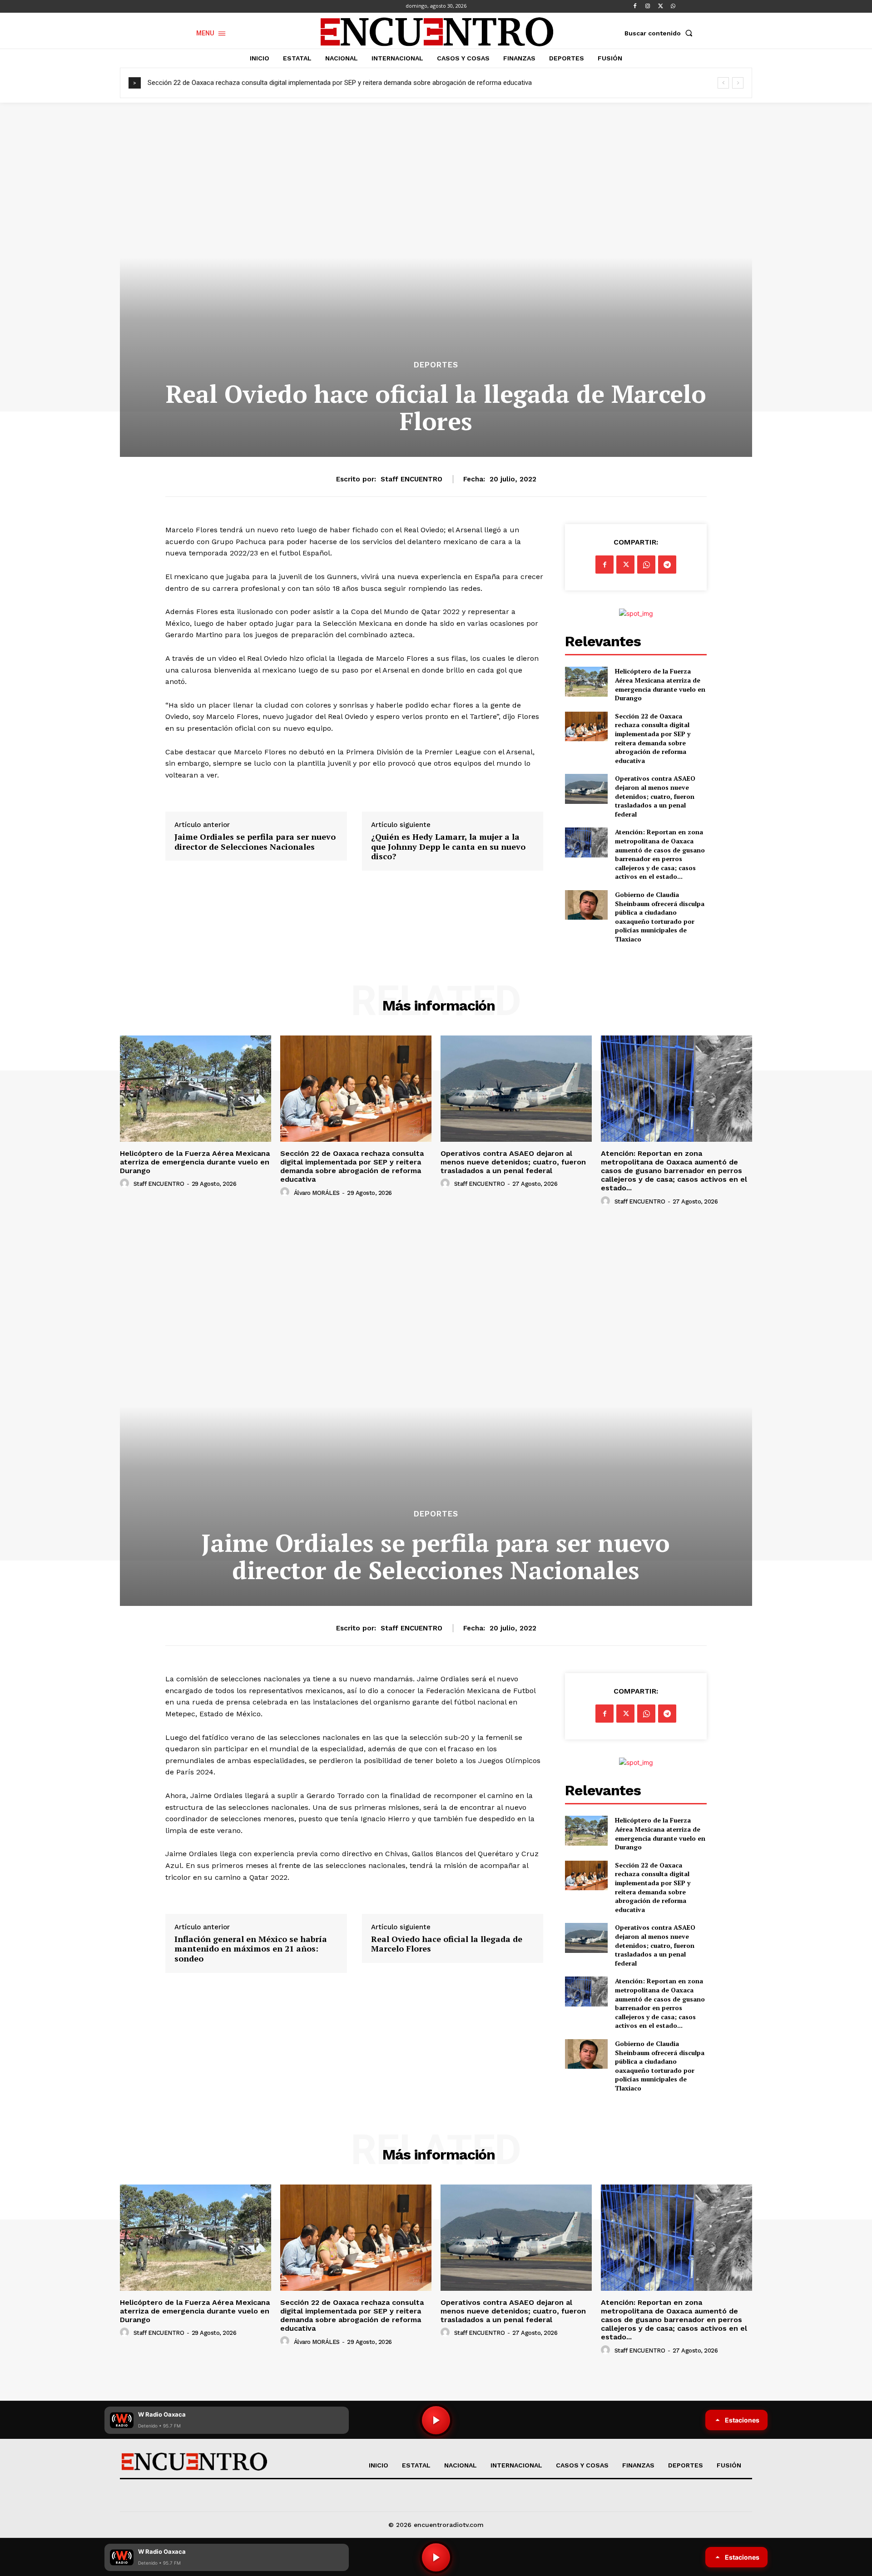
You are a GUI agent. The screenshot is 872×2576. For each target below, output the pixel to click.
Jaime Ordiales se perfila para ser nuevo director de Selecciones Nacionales (255, 842)
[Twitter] (660, 6)
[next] (738, 83)
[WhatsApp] (673, 6)
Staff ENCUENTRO (411, 479)
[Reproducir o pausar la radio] (436, 2557)
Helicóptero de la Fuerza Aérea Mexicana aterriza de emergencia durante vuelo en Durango (660, 684)
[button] (660, 33)
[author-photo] (126, 1184)
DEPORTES (436, 365)
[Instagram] (648, 6)
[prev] (723, 83)
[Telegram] (667, 565)
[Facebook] (635, 6)
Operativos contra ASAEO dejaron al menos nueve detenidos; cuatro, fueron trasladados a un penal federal (307, 83)
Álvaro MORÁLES (317, 1193)
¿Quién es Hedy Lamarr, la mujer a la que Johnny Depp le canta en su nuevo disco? (448, 847)
